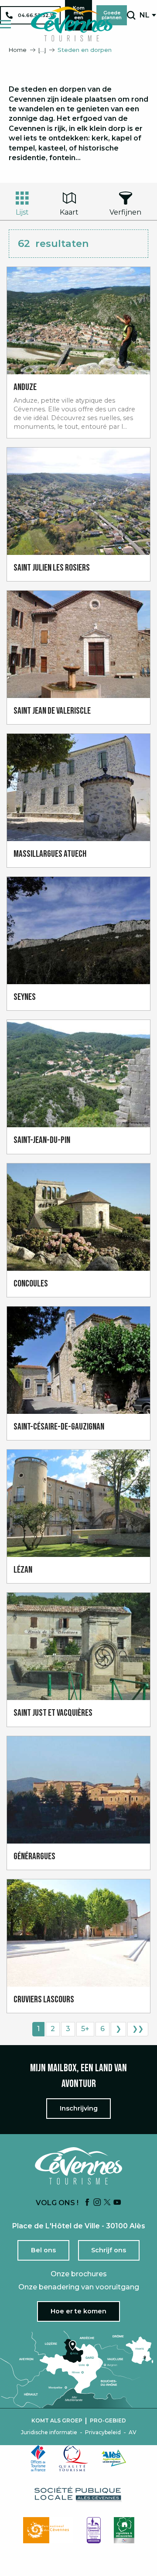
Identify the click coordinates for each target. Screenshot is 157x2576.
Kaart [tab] (69, 212)
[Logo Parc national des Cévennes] (48, 2530)
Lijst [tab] (22, 212)
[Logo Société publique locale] (78, 2494)
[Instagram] (97, 2203)
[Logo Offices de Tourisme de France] (38, 2458)
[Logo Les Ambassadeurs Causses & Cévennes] (94, 2530)
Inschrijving (79, 2108)
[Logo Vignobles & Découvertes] (124, 2530)
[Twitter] (107, 2203)
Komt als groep (57, 2421)
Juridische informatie (49, 2432)
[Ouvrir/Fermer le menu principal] (5, 24)
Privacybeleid (103, 2432)
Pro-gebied (108, 2421)
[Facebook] (87, 2203)
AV (133, 2432)
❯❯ (138, 2029)
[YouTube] (117, 2203)
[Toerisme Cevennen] (72, 24)
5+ (85, 2029)
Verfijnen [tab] (125, 212)
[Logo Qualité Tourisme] (74, 2458)
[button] (131, 15)
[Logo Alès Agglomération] (114, 2458)
